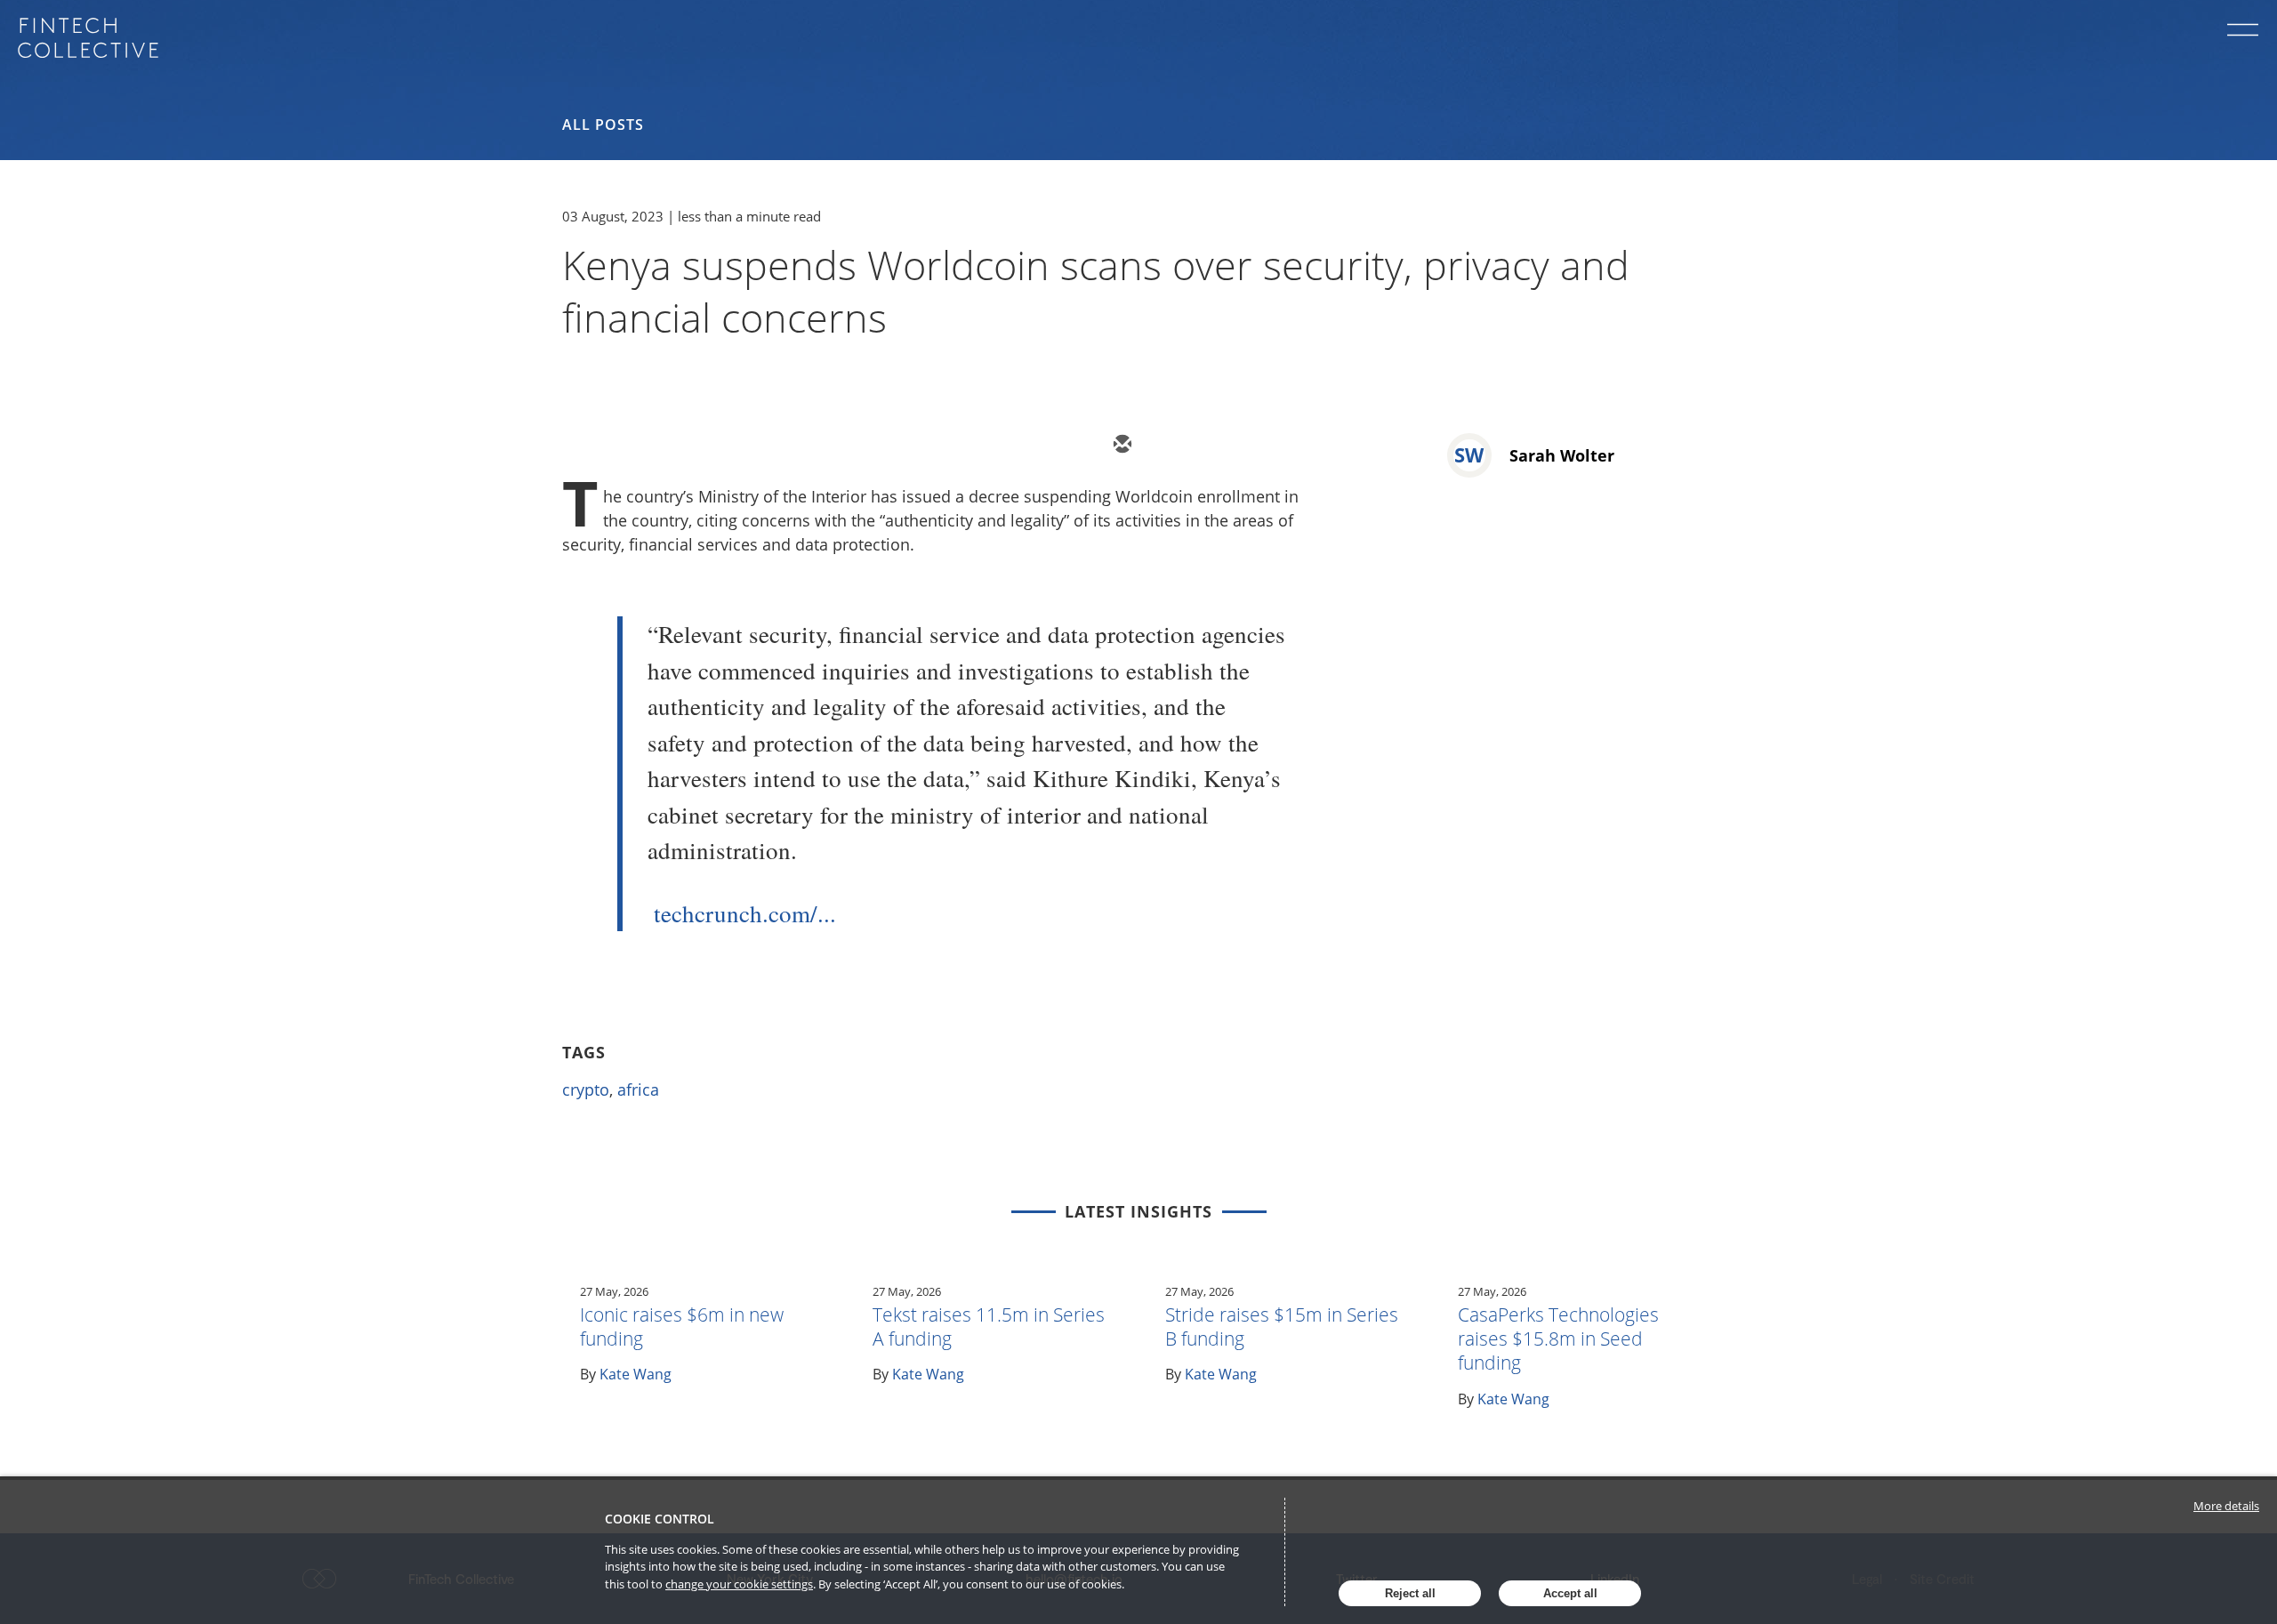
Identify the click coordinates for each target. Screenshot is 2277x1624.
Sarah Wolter (1562, 455)
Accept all (1570, 1593)
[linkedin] (1227, 446)
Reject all (1410, 1593)
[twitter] (1174, 446)
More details (2226, 1506)
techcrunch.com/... (745, 913)
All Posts (603, 125)
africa (638, 1089)
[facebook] (1281, 446)
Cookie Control (660, 1519)
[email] (1121, 446)
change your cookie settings (739, 1584)
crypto (586, 1089)
